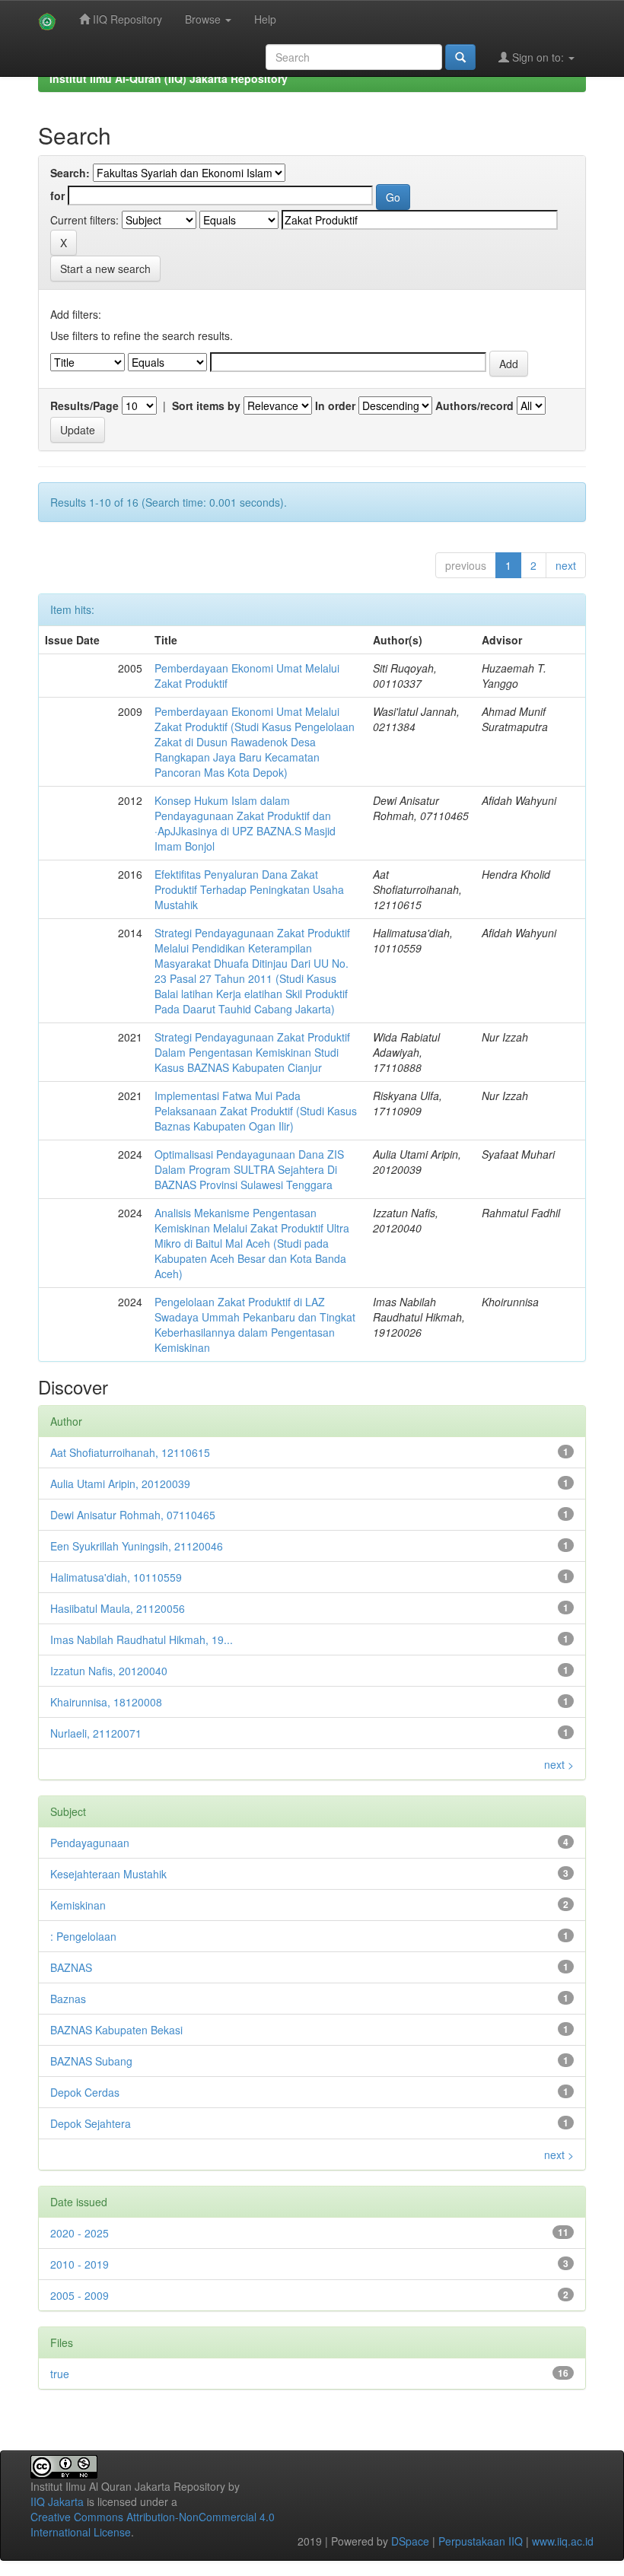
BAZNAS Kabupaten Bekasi (116, 2030)
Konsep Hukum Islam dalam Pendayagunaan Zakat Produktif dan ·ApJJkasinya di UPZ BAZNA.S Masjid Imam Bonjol (245, 823)
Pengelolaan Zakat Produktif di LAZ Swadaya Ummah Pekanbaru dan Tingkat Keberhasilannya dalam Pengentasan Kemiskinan (255, 1325)
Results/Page (84, 405)
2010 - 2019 (80, 2264)
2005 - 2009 (80, 2295)
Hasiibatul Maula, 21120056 (118, 1608)
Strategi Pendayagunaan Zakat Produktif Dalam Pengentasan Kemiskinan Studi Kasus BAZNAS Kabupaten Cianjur (252, 1052)
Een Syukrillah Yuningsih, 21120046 (137, 1546)
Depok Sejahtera (91, 2123)
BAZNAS (71, 1967)
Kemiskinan (78, 1905)
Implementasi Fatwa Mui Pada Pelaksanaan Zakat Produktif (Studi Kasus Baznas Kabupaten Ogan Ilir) (256, 1111)
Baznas (68, 1999)
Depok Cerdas (85, 2092)
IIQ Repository (126, 19)
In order (335, 405)
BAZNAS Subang (91, 2061)
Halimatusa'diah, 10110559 (116, 1577)
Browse (204, 19)
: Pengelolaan (83, 1936)
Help (265, 19)
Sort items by (206, 405)
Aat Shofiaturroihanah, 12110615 (130, 1452)
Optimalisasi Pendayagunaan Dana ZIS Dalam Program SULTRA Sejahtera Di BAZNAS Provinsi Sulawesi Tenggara (249, 1169)
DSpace (410, 2541)
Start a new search (105, 269)
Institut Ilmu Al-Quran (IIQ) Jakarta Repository (169, 78)
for (57, 196)
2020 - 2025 (80, 2233)
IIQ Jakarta (57, 2501)
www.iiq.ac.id (563, 2541)
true (60, 2374)
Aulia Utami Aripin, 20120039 (120, 1484)
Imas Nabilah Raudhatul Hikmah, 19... (142, 1639)
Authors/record (474, 405)
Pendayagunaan (90, 1843)
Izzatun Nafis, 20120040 (109, 1671)
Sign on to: (538, 57)
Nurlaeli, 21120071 (96, 1733)
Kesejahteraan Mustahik (108, 1874)
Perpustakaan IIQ (481, 2541)
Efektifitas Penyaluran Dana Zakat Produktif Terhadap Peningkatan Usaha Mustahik (249, 889)
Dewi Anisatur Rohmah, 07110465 (133, 1515)
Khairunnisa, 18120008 (106, 1702)
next (566, 565)
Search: (70, 173)
